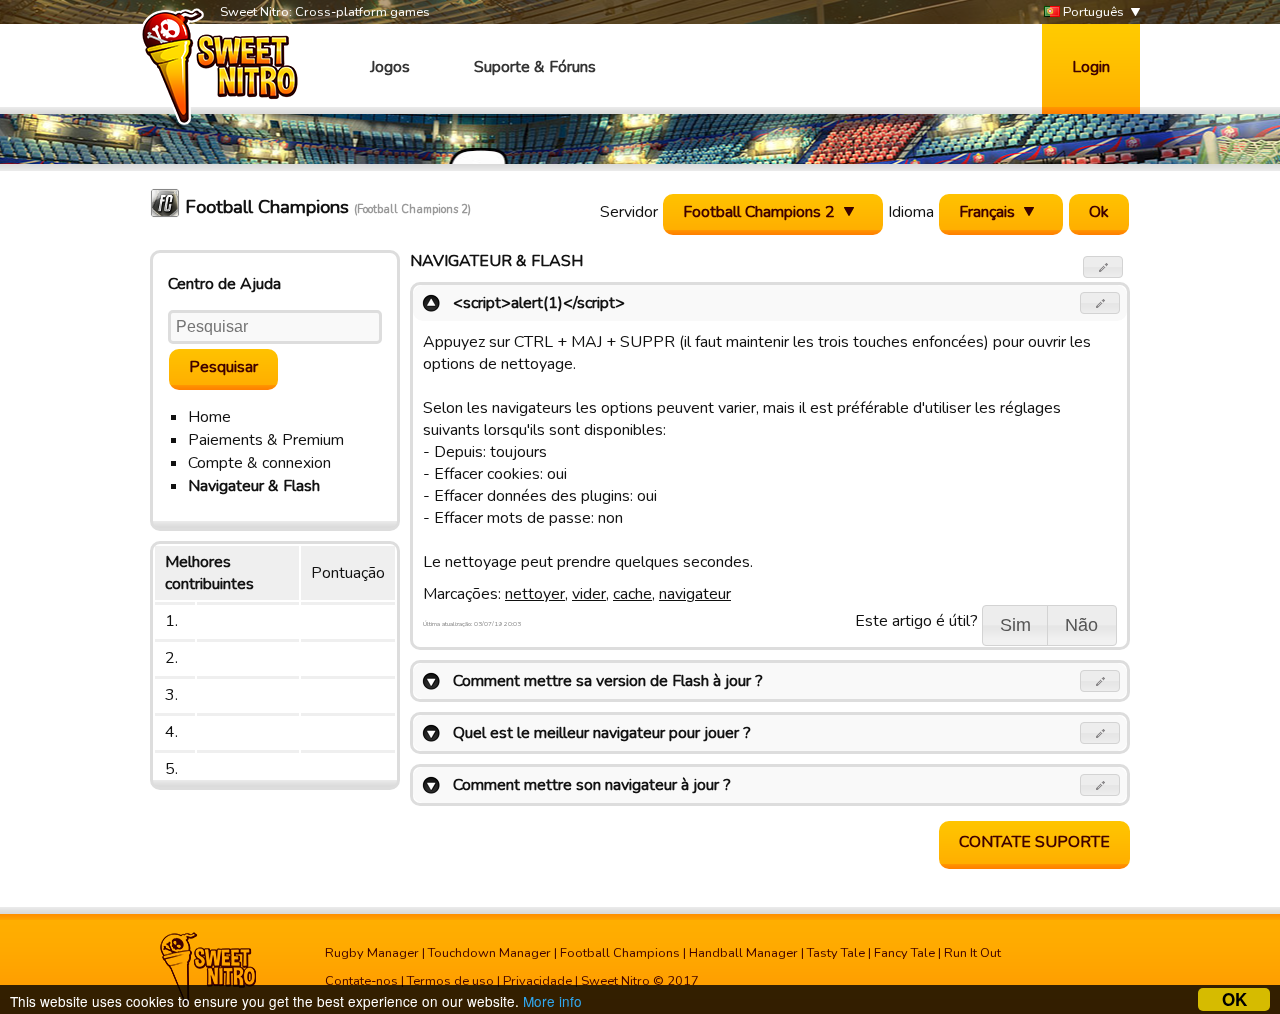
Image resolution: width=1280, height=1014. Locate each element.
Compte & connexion (259, 463)
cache (632, 594)
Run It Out (972, 953)
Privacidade (537, 981)
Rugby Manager (372, 953)
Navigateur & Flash (254, 486)
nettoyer (535, 594)
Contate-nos (361, 981)
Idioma (911, 212)
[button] (1103, 267)
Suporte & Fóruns (535, 67)
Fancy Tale (904, 953)
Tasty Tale (836, 953)
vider (589, 594)
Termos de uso (450, 981)
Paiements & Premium (266, 440)
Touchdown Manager (489, 953)
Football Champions (620, 953)
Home (209, 417)
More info (552, 1001)
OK (1234, 999)
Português (1092, 12)
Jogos (390, 67)
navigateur (695, 594)
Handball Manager (743, 953)
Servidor (629, 212)
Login (1091, 67)
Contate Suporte (1034, 842)
